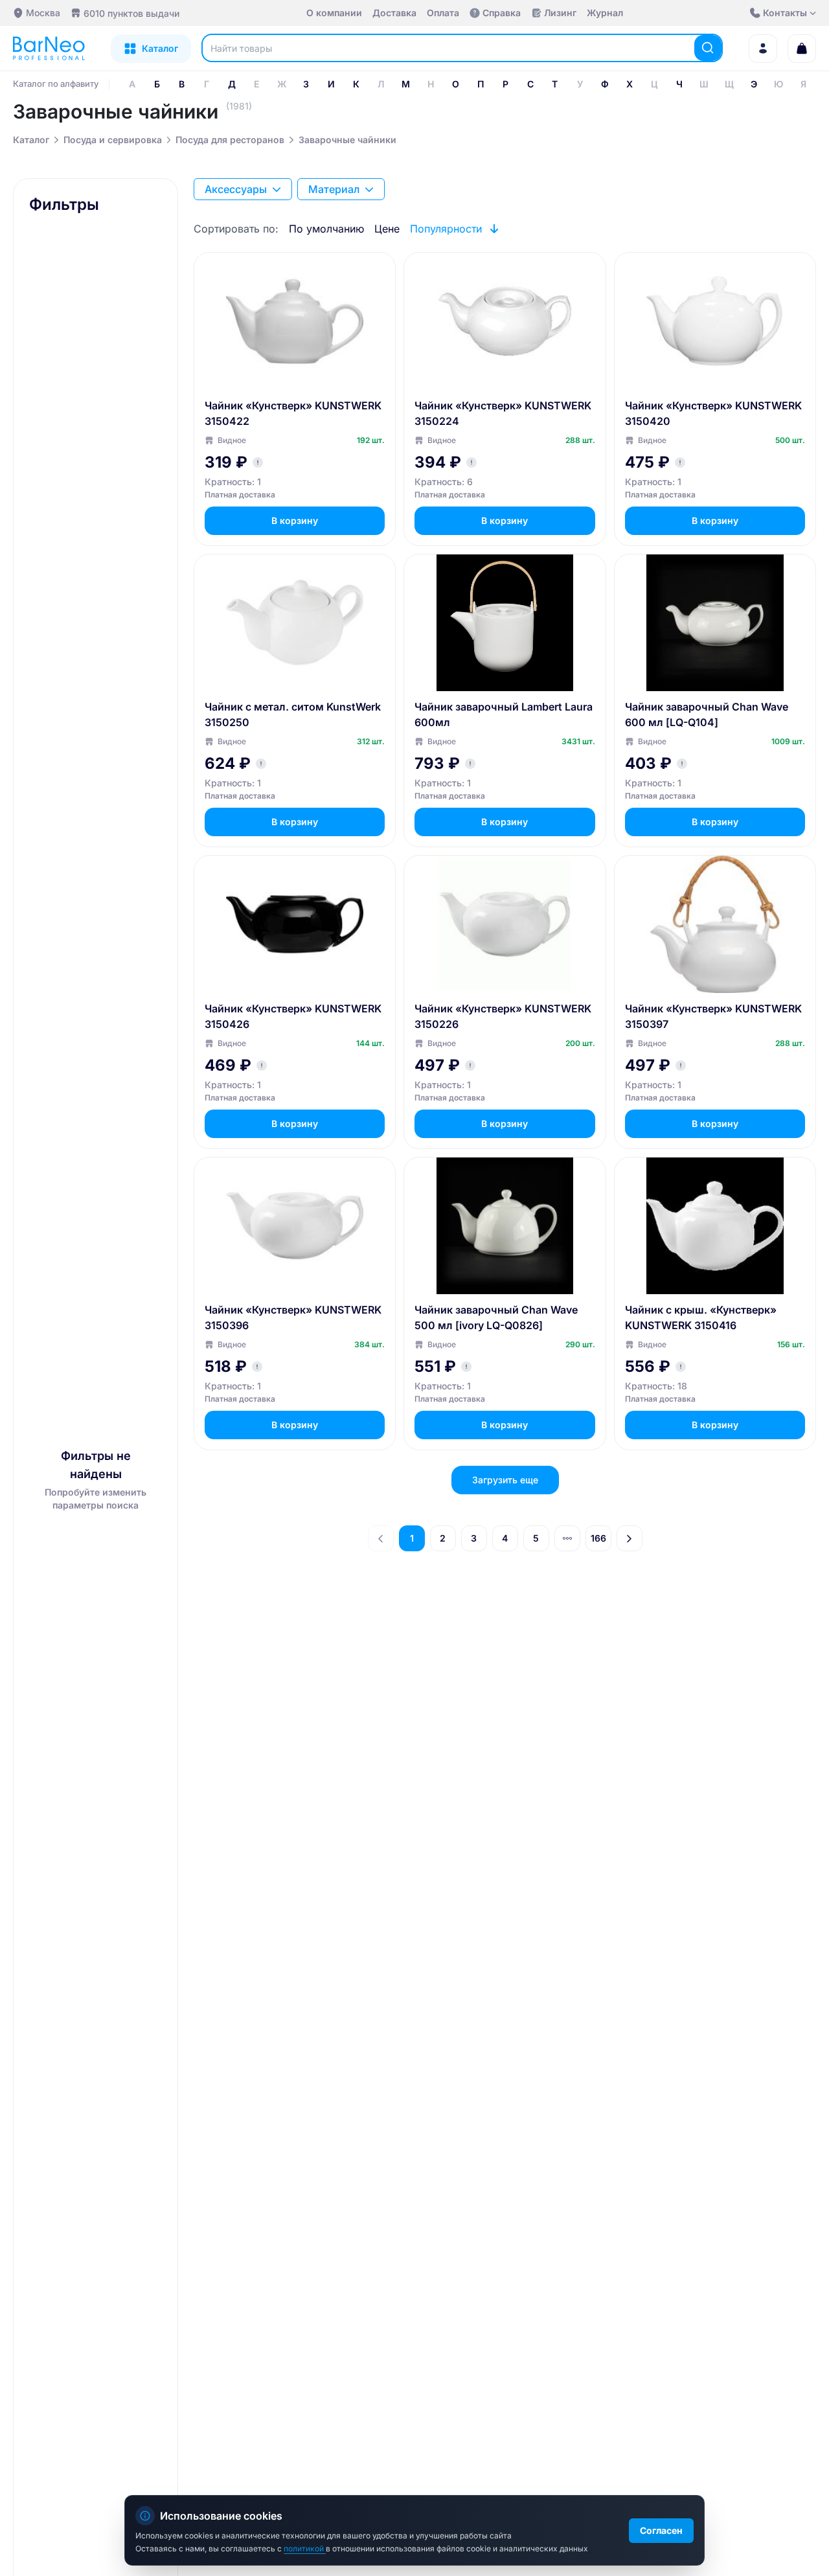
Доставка (394, 13)
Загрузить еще (505, 1480)
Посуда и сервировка (113, 140)
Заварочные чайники (347, 140)
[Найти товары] (708, 48)
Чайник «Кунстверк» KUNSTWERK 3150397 (713, 1016)
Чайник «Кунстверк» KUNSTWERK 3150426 (293, 1016)
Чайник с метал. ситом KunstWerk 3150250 (293, 714)
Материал (334, 189)
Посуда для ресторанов (230, 140)
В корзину (295, 520)
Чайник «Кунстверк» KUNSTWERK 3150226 (503, 1016)
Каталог (31, 140)
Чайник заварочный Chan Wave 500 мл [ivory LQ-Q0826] (496, 1317)
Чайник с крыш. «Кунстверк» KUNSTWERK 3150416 (701, 1317)
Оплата (443, 13)
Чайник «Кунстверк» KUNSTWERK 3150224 (503, 413)
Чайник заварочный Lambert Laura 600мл (504, 714)
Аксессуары (236, 189)
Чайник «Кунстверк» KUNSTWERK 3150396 (293, 1317)
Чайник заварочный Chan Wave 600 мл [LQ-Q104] (707, 714)
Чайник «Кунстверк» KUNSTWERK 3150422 (293, 413)
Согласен (661, 2530)
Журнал (605, 13)
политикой (305, 2548)
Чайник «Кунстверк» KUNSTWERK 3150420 (713, 413)
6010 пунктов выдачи (131, 13)
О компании (334, 13)
